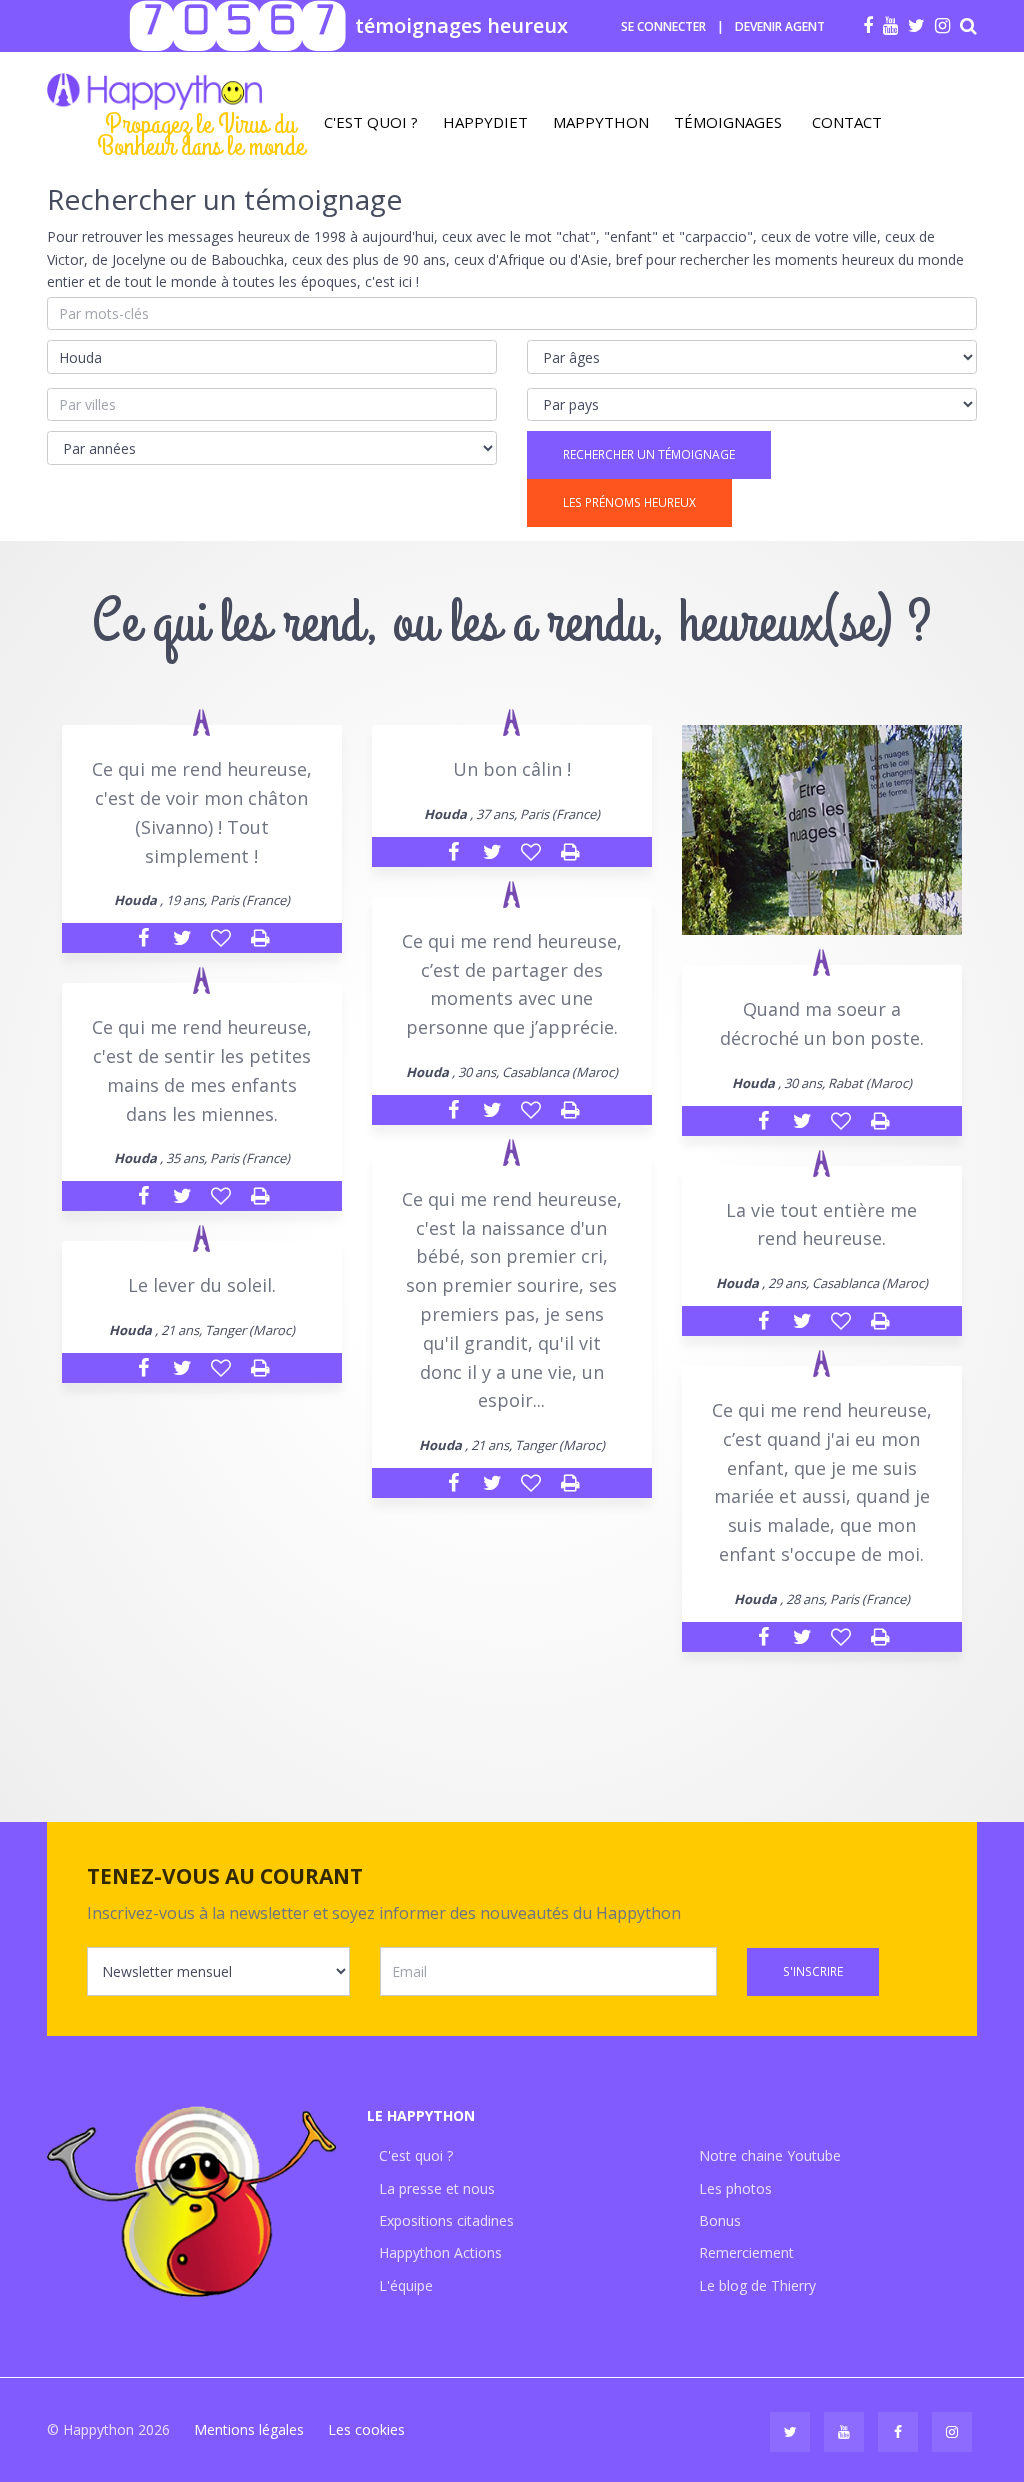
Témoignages (728, 122)
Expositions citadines (446, 2220)
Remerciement (746, 2252)
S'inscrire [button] (813, 1971)
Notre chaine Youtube (770, 2155)
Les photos (735, 2188)
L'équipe (406, 2285)
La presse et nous (437, 2188)
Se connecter (663, 26)
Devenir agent (780, 26)
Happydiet (485, 122)
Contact (847, 122)
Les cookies (366, 2429)
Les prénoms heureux (629, 502)
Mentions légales (249, 2429)
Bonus (720, 2220)
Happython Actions (440, 2252)
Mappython (601, 122)
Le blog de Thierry (757, 2285)
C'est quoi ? (371, 122)
